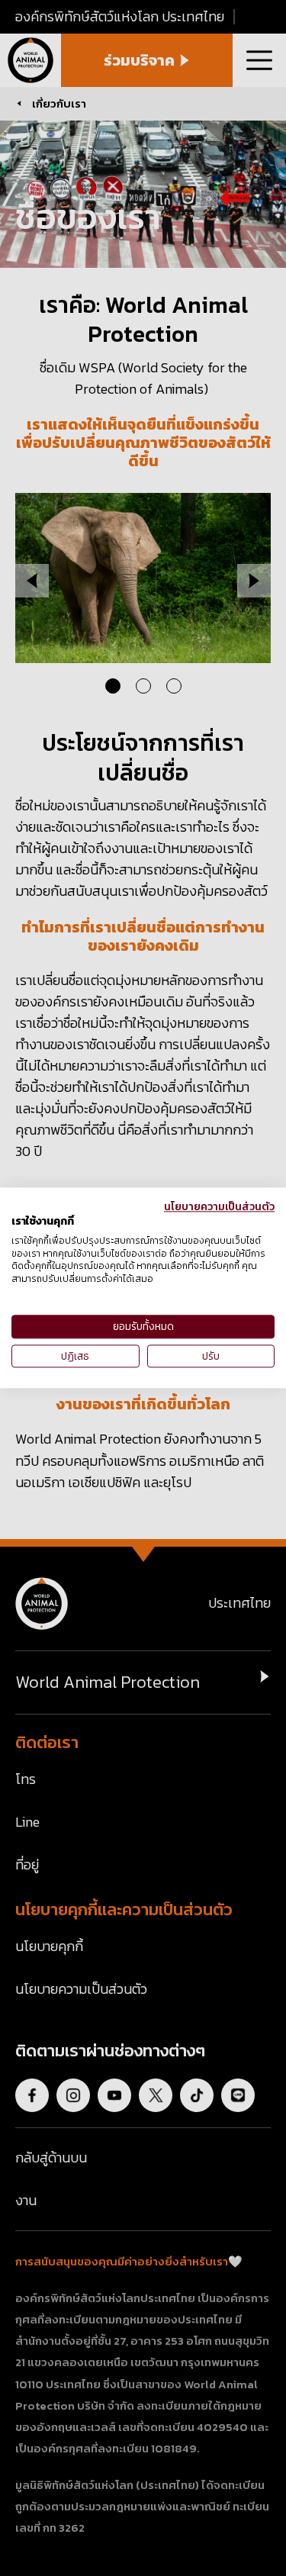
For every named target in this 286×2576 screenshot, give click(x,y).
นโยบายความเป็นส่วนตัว (219, 1206)
